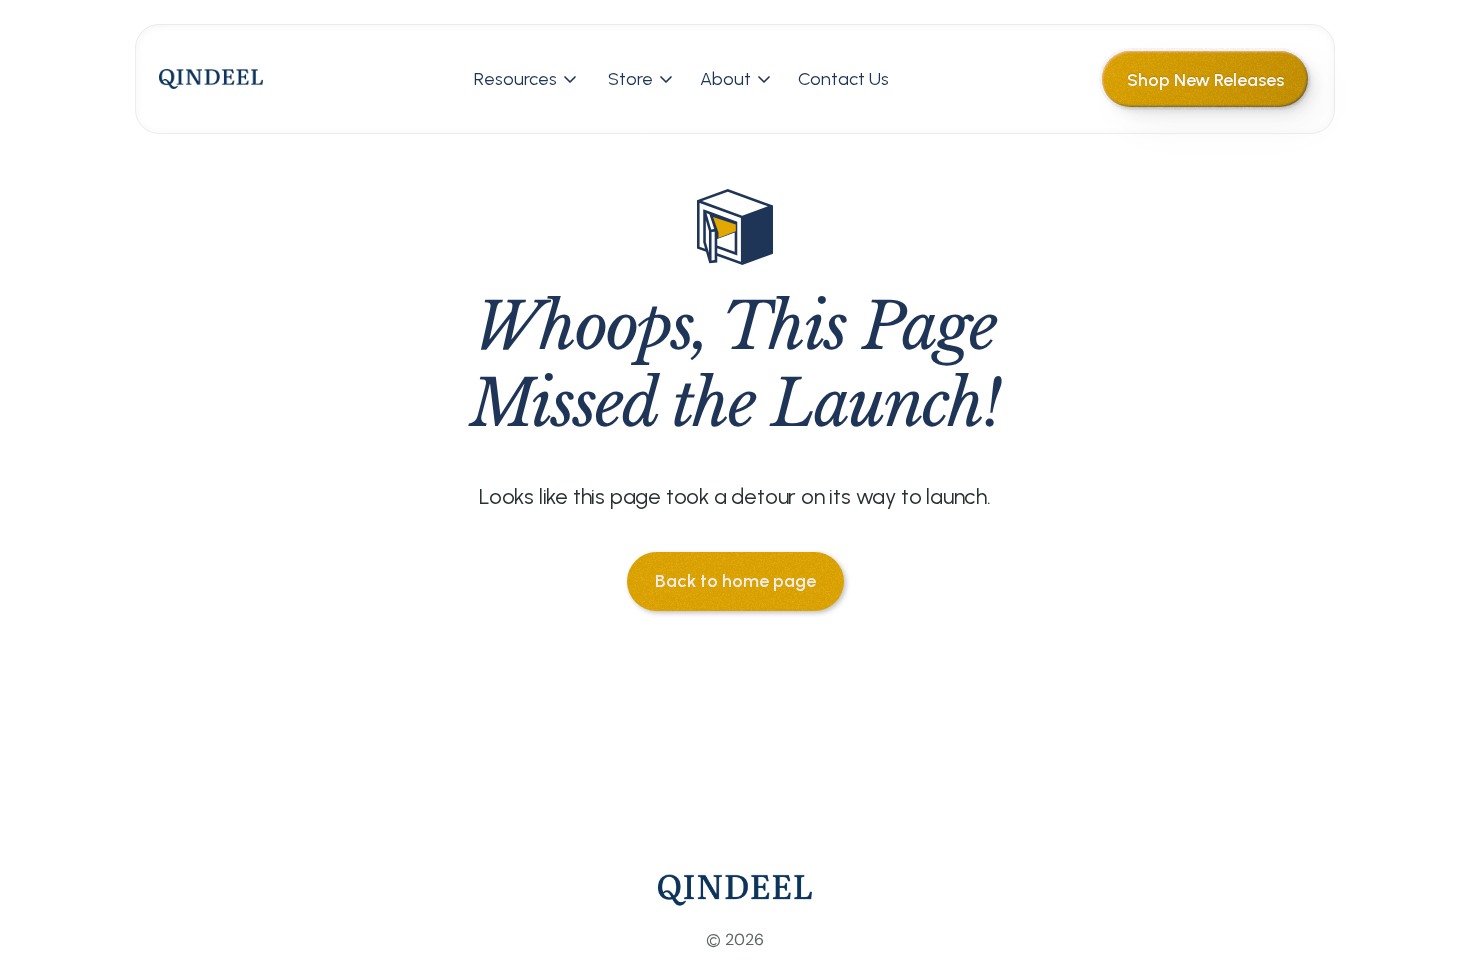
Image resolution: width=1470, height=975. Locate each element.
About (725, 79)
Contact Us (843, 79)
